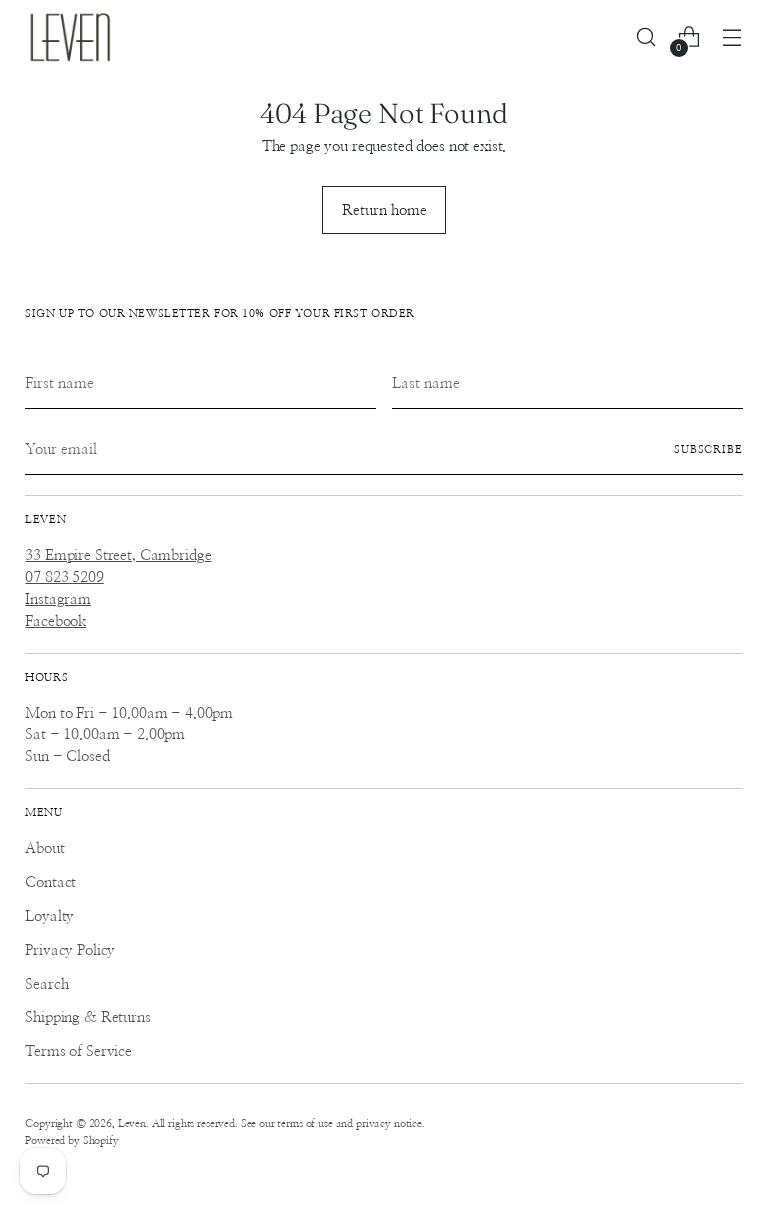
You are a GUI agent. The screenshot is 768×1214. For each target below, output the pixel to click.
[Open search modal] (646, 37)
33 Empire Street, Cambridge (118, 555)
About (44, 848)
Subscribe (708, 449)
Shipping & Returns (87, 1017)
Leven (132, 1123)
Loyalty (49, 916)
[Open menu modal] (732, 37)
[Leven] (70, 37)
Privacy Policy (70, 950)
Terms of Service (78, 1051)
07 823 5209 (64, 577)
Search (46, 984)
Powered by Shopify (71, 1140)
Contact (50, 882)
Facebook (55, 621)
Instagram (58, 599)
